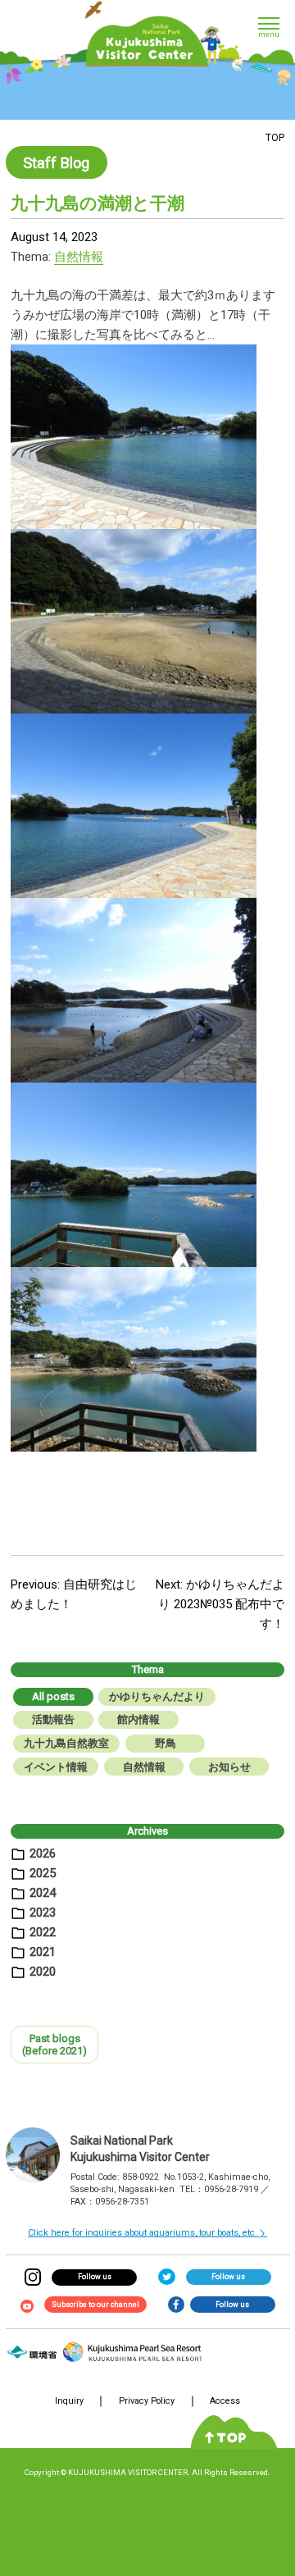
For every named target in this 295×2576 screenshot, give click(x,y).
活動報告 (53, 1719)
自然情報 (79, 257)
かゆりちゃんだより (157, 1696)
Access (225, 2401)
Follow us (95, 2277)
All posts (53, 1696)
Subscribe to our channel (95, 2305)
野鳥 (166, 1743)
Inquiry (69, 2401)
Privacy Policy (147, 2401)
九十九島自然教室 (66, 1743)
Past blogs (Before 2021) (54, 2045)
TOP (275, 138)
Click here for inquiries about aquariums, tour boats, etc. (143, 2233)
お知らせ (229, 1767)
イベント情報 (56, 1767)
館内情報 (138, 1719)
